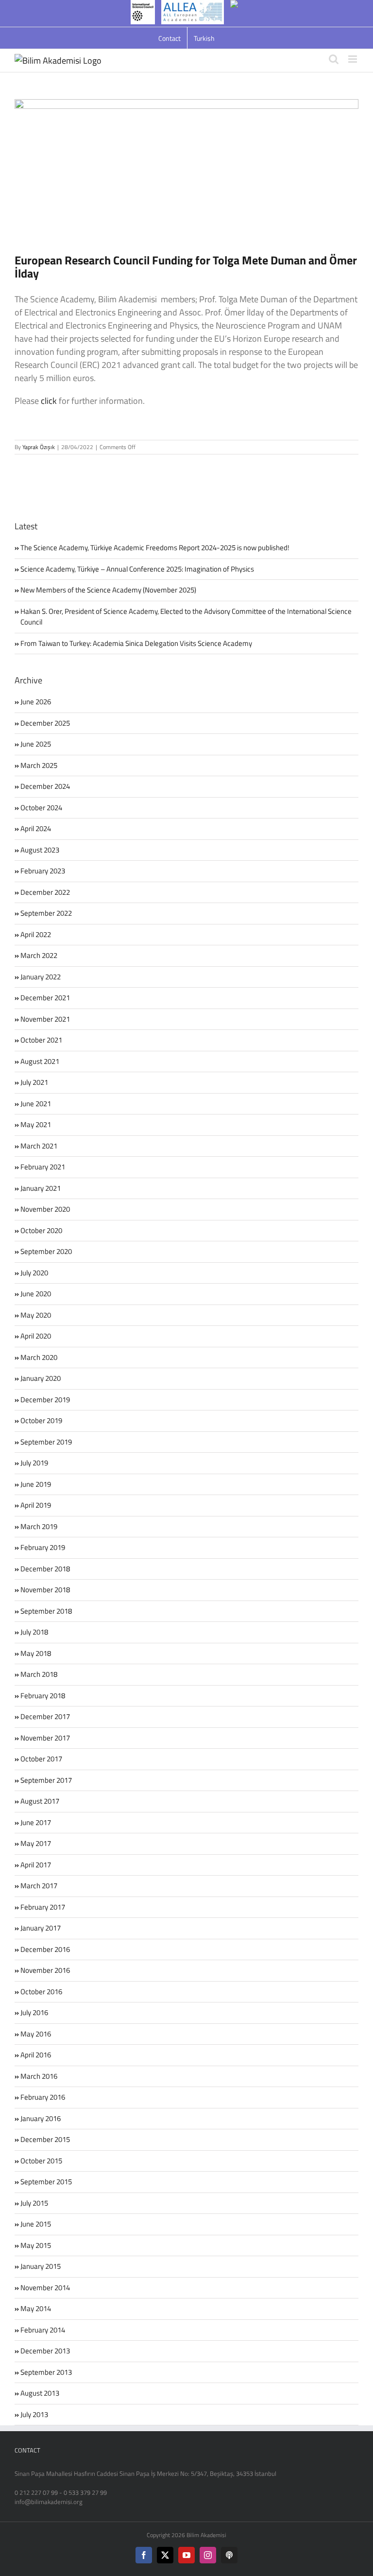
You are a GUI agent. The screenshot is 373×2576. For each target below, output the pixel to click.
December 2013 (45, 2351)
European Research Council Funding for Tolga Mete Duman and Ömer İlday (186, 267)
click (49, 401)
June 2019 (36, 1484)
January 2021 (41, 1188)
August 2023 (40, 850)
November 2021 (45, 1019)
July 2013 (34, 2414)
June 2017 (36, 1822)
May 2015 (36, 2245)
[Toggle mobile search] (334, 59)
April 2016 (36, 2055)
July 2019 (34, 1463)
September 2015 (46, 2182)
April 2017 (36, 1865)
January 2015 (41, 2266)
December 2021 (45, 998)
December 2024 (45, 786)
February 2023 (43, 871)
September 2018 (46, 1611)
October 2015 (41, 2161)
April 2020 (36, 1336)
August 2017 (40, 1801)
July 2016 (34, 2012)
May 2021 (36, 1124)
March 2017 (39, 1886)
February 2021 (43, 1167)
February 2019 (43, 1547)
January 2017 (41, 1928)
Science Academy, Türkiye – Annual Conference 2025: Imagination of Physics (137, 569)
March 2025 (39, 765)
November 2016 (45, 1970)
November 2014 (45, 2288)
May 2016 (36, 2034)
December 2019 (45, 1400)
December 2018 (45, 1569)
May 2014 (36, 2308)
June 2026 (36, 702)
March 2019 (39, 1526)
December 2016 (45, 1949)
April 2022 (36, 934)
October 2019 (41, 1420)
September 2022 (46, 913)
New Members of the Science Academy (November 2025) (108, 590)
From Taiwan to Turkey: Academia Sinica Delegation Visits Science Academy (136, 643)
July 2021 (34, 1082)
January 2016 (41, 2118)
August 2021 (40, 1061)
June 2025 (36, 744)
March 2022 (39, 955)
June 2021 (36, 1104)
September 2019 (46, 1442)
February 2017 (43, 1907)
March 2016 (39, 2076)
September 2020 (46, 1251)
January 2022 (41, 977)
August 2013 (40, 2393)
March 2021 (39, 1146)
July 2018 (34, 1632)
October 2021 (41, 1040)
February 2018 (43, 1696)
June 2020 (36, 1294)
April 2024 (36, 828)
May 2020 (36, 1315)
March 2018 (39, 1674)
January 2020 (41, 1378)
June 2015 (36, 2224)
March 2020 (39, 1357)
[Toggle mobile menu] (353, 59)
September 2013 (46, 2372)
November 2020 (45, 1209)
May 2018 (36, 1653)
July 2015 (34, 2203)
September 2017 (46, 1780)
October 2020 (41, 1230)
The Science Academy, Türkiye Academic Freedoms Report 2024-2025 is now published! (155, 548)
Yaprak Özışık (39, 447)
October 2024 (41, 808)
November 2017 (45, 1738)
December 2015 (45, 2139)
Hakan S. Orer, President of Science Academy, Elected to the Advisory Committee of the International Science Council (186, 617)
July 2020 (34, 1273)
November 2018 (45, 1590)
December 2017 (45, 1716)
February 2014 (43, 2330)
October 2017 (41, 1759)
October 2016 (41, 1992)
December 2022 (45, 892)
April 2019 (36, 1505)
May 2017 (36, 1843)
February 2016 (43, 2097)
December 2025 (45, 723)
